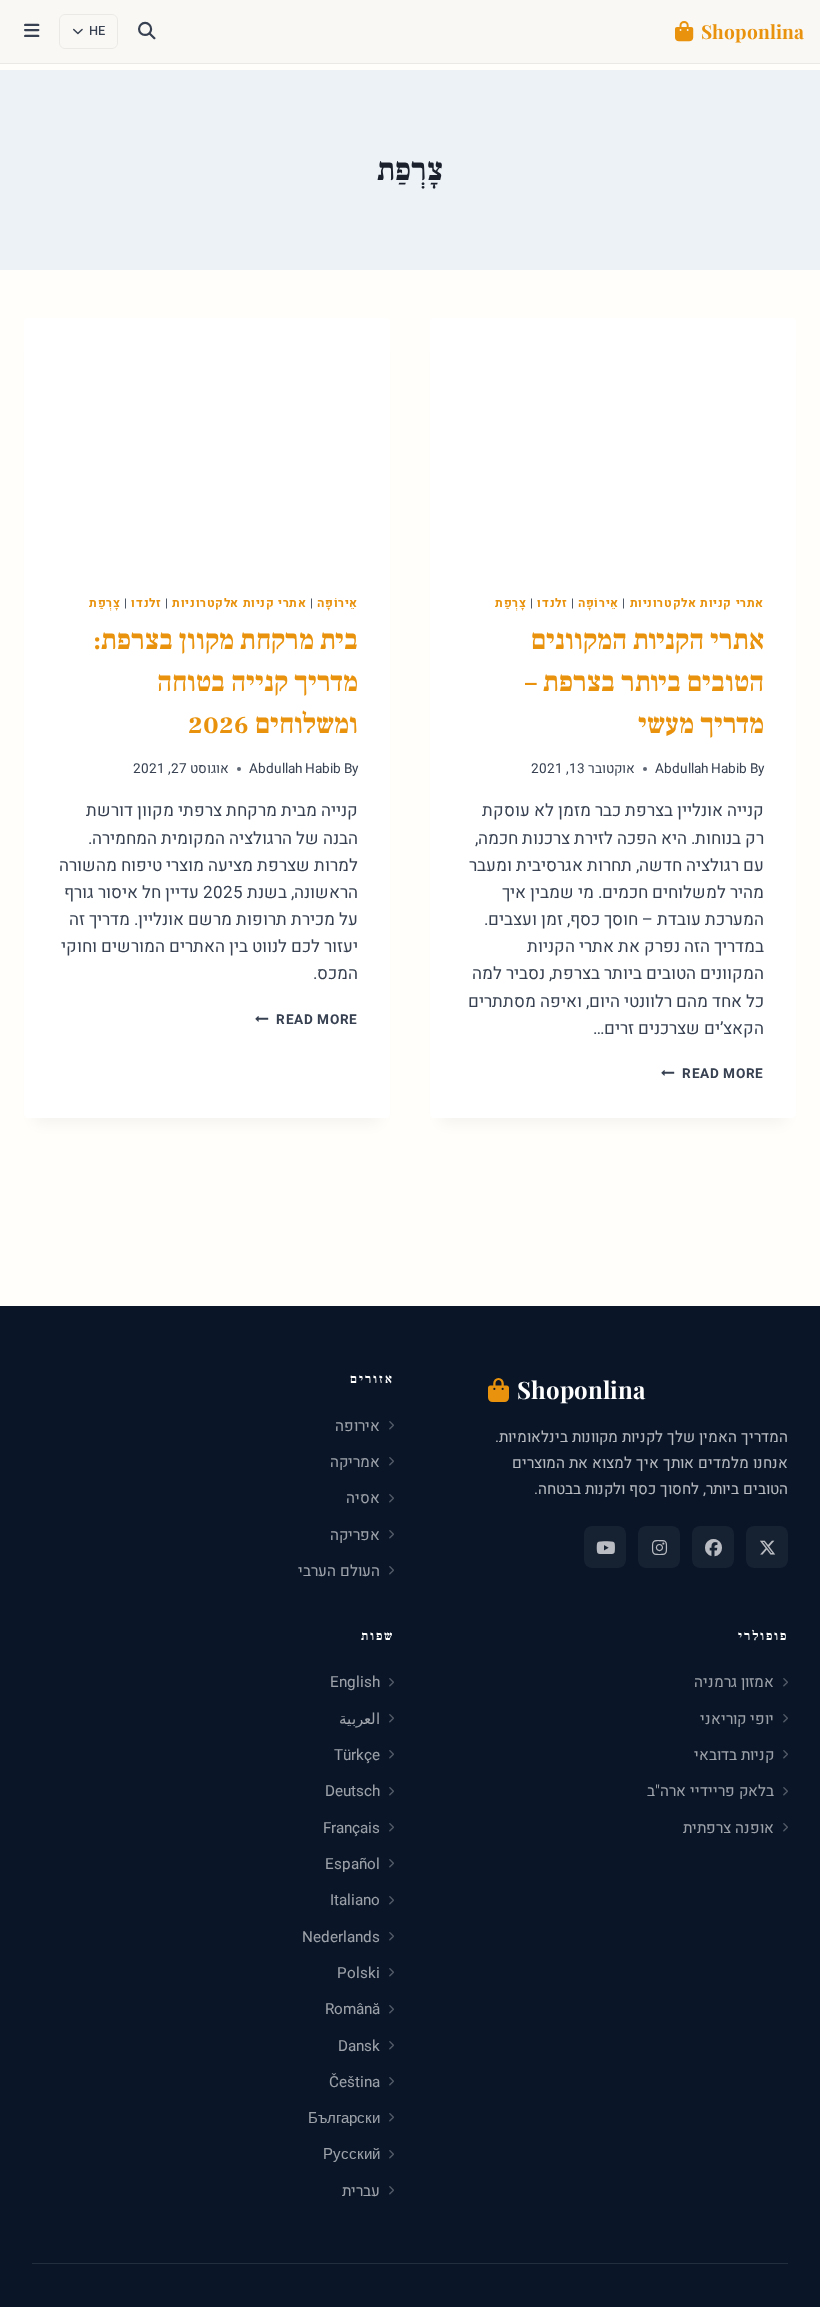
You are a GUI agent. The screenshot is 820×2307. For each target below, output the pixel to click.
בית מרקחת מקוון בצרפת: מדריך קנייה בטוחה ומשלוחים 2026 (225, 682)
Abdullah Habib (701, 769)
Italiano (355, 1900)
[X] (767, 1547)
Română (352, 2009)
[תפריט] (31, 32)
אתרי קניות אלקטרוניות (697, 603)
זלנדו (552, 603)
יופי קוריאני (737, 1719)
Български (344, 2118)
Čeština (354, 2082)
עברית (361, 2191)
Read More (712, 1074)
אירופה (357, 1426)
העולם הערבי (339, 1571)
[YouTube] (605, 1547)
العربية (359, 1719)
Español (352, 1864)
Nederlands (341, 1937)
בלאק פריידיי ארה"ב (710, 1791)
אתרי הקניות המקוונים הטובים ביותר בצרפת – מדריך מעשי (644, 682)
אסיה (363, 1498)
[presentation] (613, 440)
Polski (358, 1973)
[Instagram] (659, 1547)
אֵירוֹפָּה (598, 603)
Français (351, 1828)
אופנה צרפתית (728, 1828)
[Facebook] (713, 1547)
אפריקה (355, 1535)
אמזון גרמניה (734, 1682)
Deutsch (352, 1791)
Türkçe (357, 1755)
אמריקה (355, 1462)
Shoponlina (752, 31)
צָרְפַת (510, 603)
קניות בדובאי (734, 1755)
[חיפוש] (147, 32)
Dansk (359, 2046)
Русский (351, 2154)
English (355, 1682)
